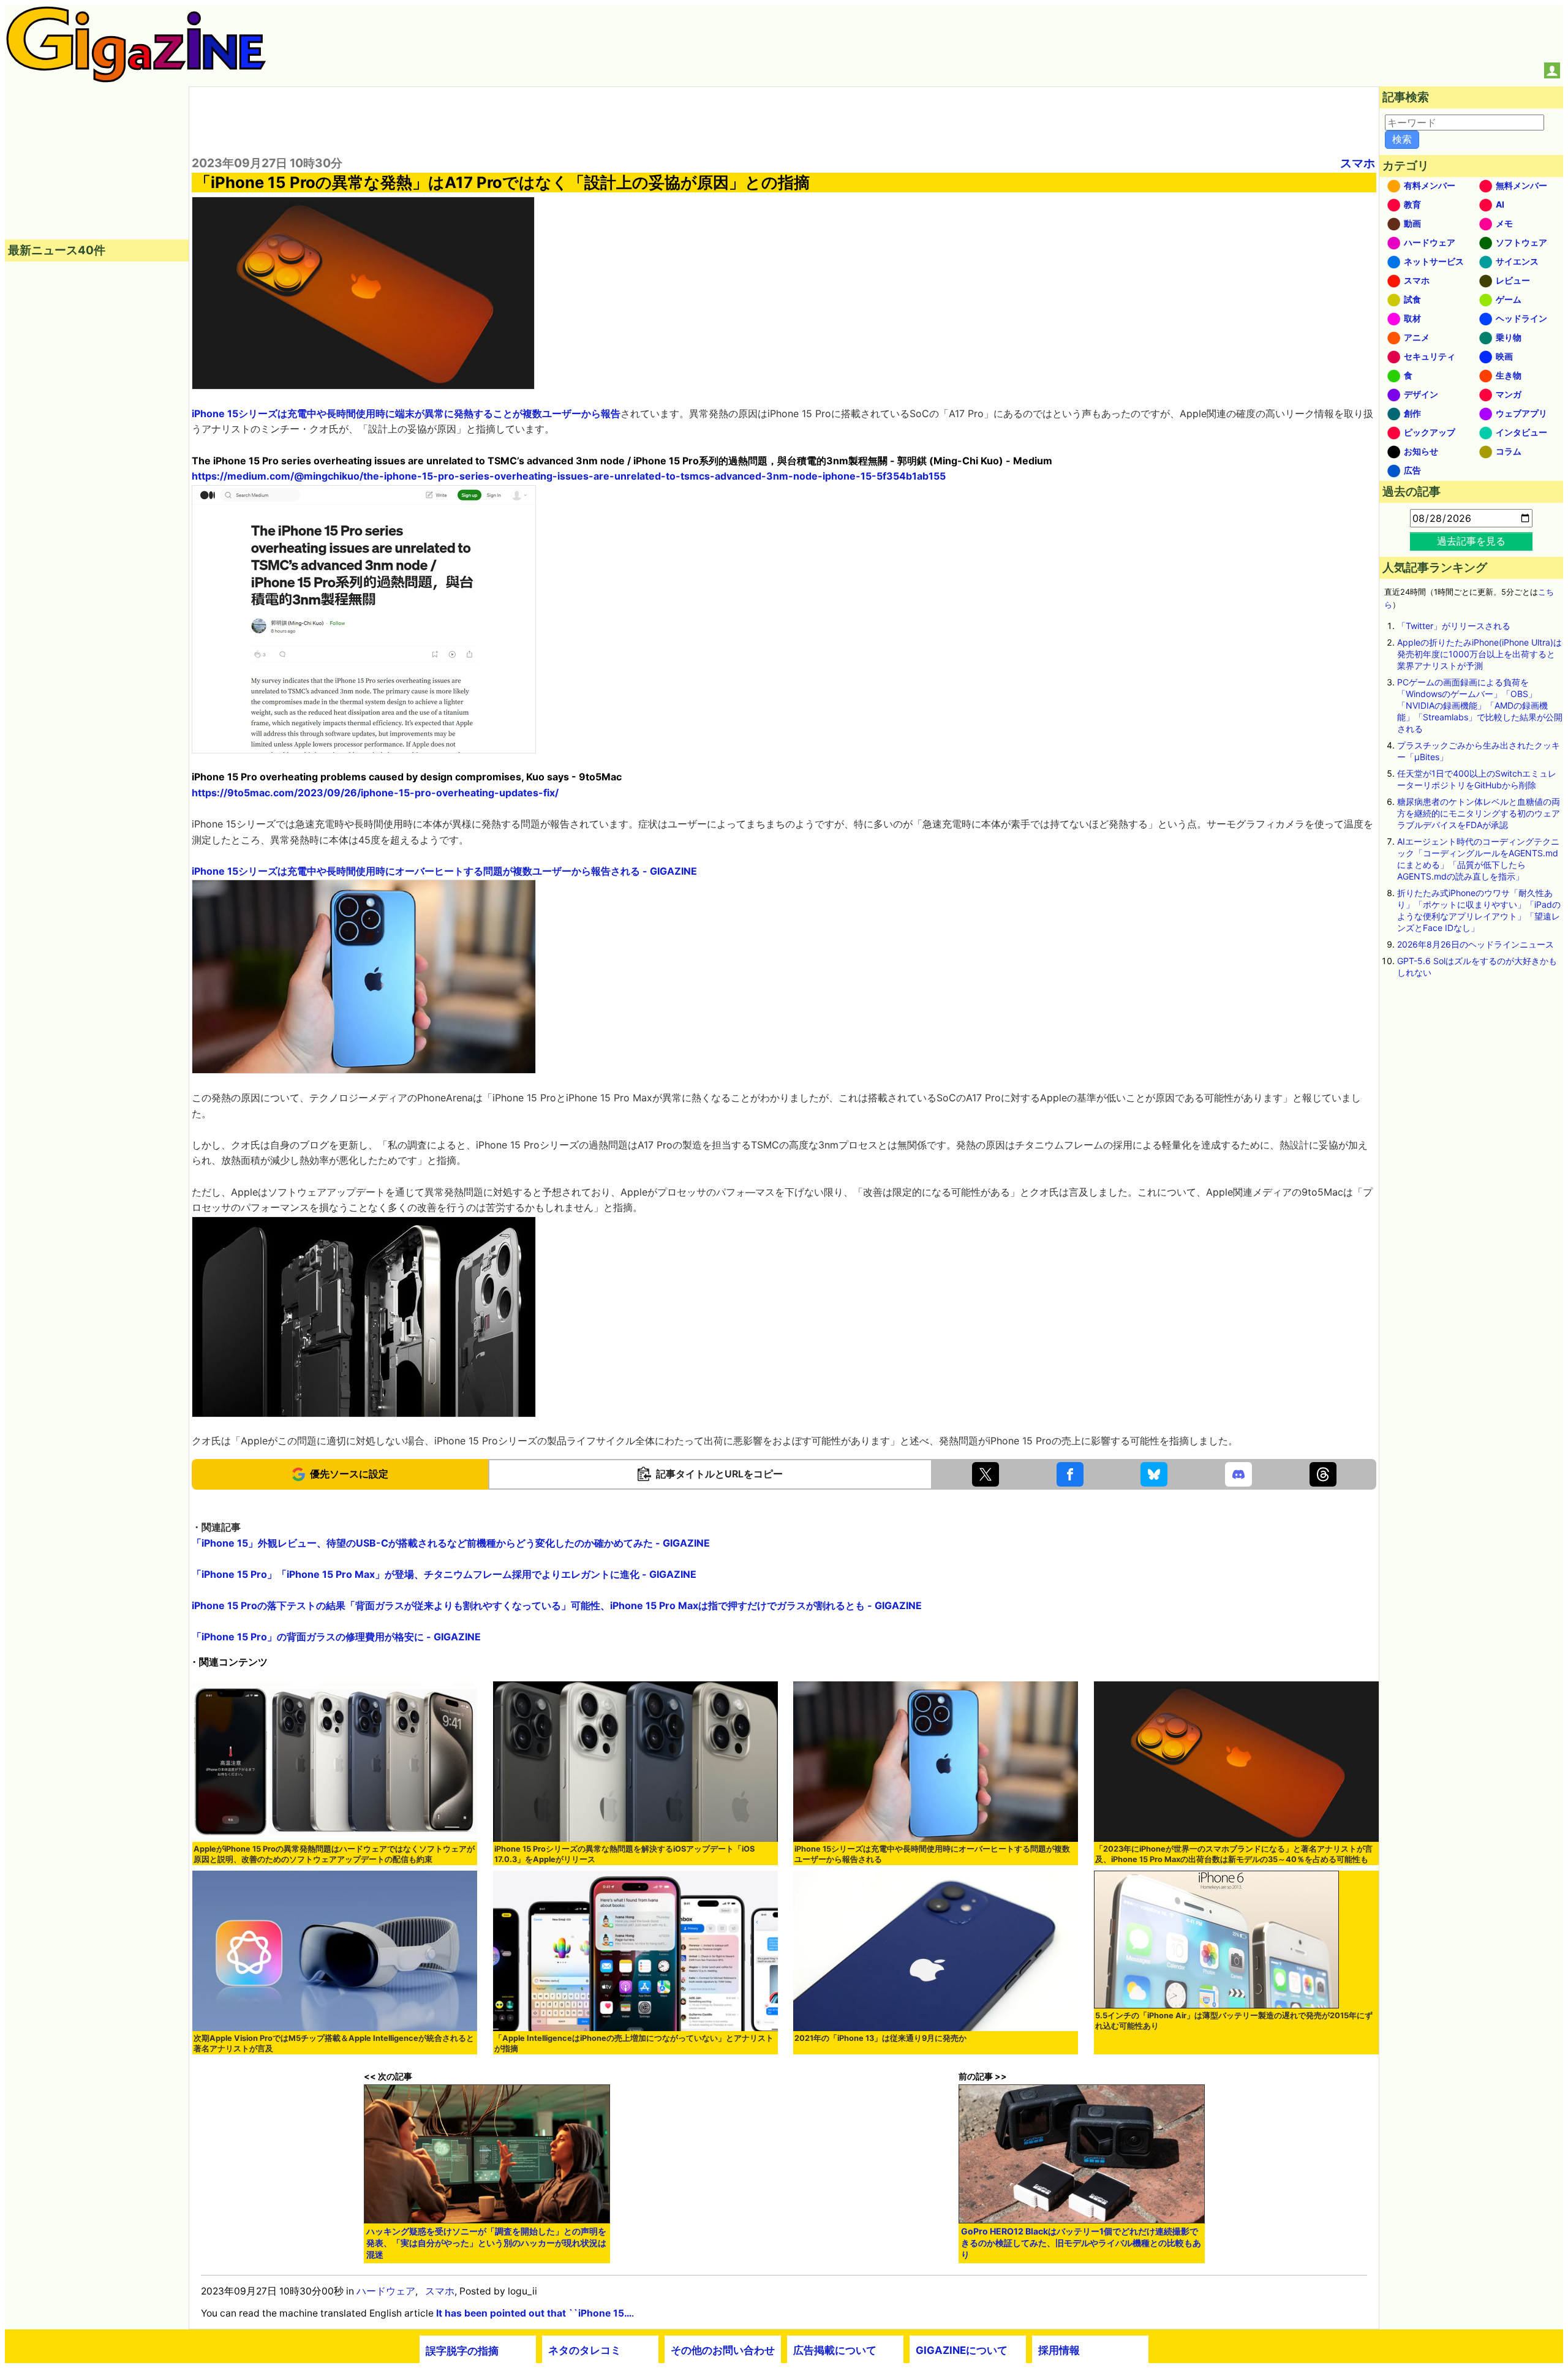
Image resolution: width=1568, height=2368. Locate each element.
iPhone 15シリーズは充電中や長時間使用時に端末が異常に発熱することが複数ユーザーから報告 (406, 413)
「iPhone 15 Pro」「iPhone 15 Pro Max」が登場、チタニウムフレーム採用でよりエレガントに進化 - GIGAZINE (444, 1574)
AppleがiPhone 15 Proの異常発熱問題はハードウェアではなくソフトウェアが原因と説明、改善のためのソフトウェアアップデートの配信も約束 (334, 1854)
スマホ (1358, 163)
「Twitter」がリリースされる (1454, 626)
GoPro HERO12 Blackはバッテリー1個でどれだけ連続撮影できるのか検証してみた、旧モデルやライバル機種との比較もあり (1081, 2243)
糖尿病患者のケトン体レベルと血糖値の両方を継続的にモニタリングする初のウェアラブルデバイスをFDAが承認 (1479, 813)
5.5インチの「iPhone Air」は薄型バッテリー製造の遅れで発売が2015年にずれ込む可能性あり (1234, 2021)
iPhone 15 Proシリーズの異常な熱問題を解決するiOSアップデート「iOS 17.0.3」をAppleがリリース (624, 1854)
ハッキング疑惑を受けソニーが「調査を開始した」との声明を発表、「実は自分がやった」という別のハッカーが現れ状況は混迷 (486, 2243)
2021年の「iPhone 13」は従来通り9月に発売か (880, 2038)
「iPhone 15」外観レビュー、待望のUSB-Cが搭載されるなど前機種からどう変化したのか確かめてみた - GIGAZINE (451, 1543)
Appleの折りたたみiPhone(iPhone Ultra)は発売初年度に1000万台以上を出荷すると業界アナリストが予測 (1479, 654)
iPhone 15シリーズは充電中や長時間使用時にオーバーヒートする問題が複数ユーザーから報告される (932, 1854)
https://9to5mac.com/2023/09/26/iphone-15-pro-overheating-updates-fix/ (375, 793)
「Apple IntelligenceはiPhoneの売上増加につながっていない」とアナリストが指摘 (634, 2043)
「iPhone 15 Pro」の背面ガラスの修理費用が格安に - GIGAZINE (336, 1637)
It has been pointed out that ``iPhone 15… (534, 2313)
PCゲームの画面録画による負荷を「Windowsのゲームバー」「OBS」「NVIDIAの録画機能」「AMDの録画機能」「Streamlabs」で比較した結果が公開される (1480, 705)
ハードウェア (386, 2291)
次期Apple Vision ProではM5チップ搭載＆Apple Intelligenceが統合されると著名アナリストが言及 (334, 2043)
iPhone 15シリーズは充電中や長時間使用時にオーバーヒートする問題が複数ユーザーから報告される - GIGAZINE (444, 871)
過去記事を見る (1471, 541)
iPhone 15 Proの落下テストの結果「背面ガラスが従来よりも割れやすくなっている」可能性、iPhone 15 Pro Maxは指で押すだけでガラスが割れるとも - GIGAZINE (557, 1605)
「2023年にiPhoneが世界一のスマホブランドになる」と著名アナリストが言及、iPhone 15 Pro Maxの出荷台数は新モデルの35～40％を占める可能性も (1234, 1854)
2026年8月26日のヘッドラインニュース (1476, 944)
